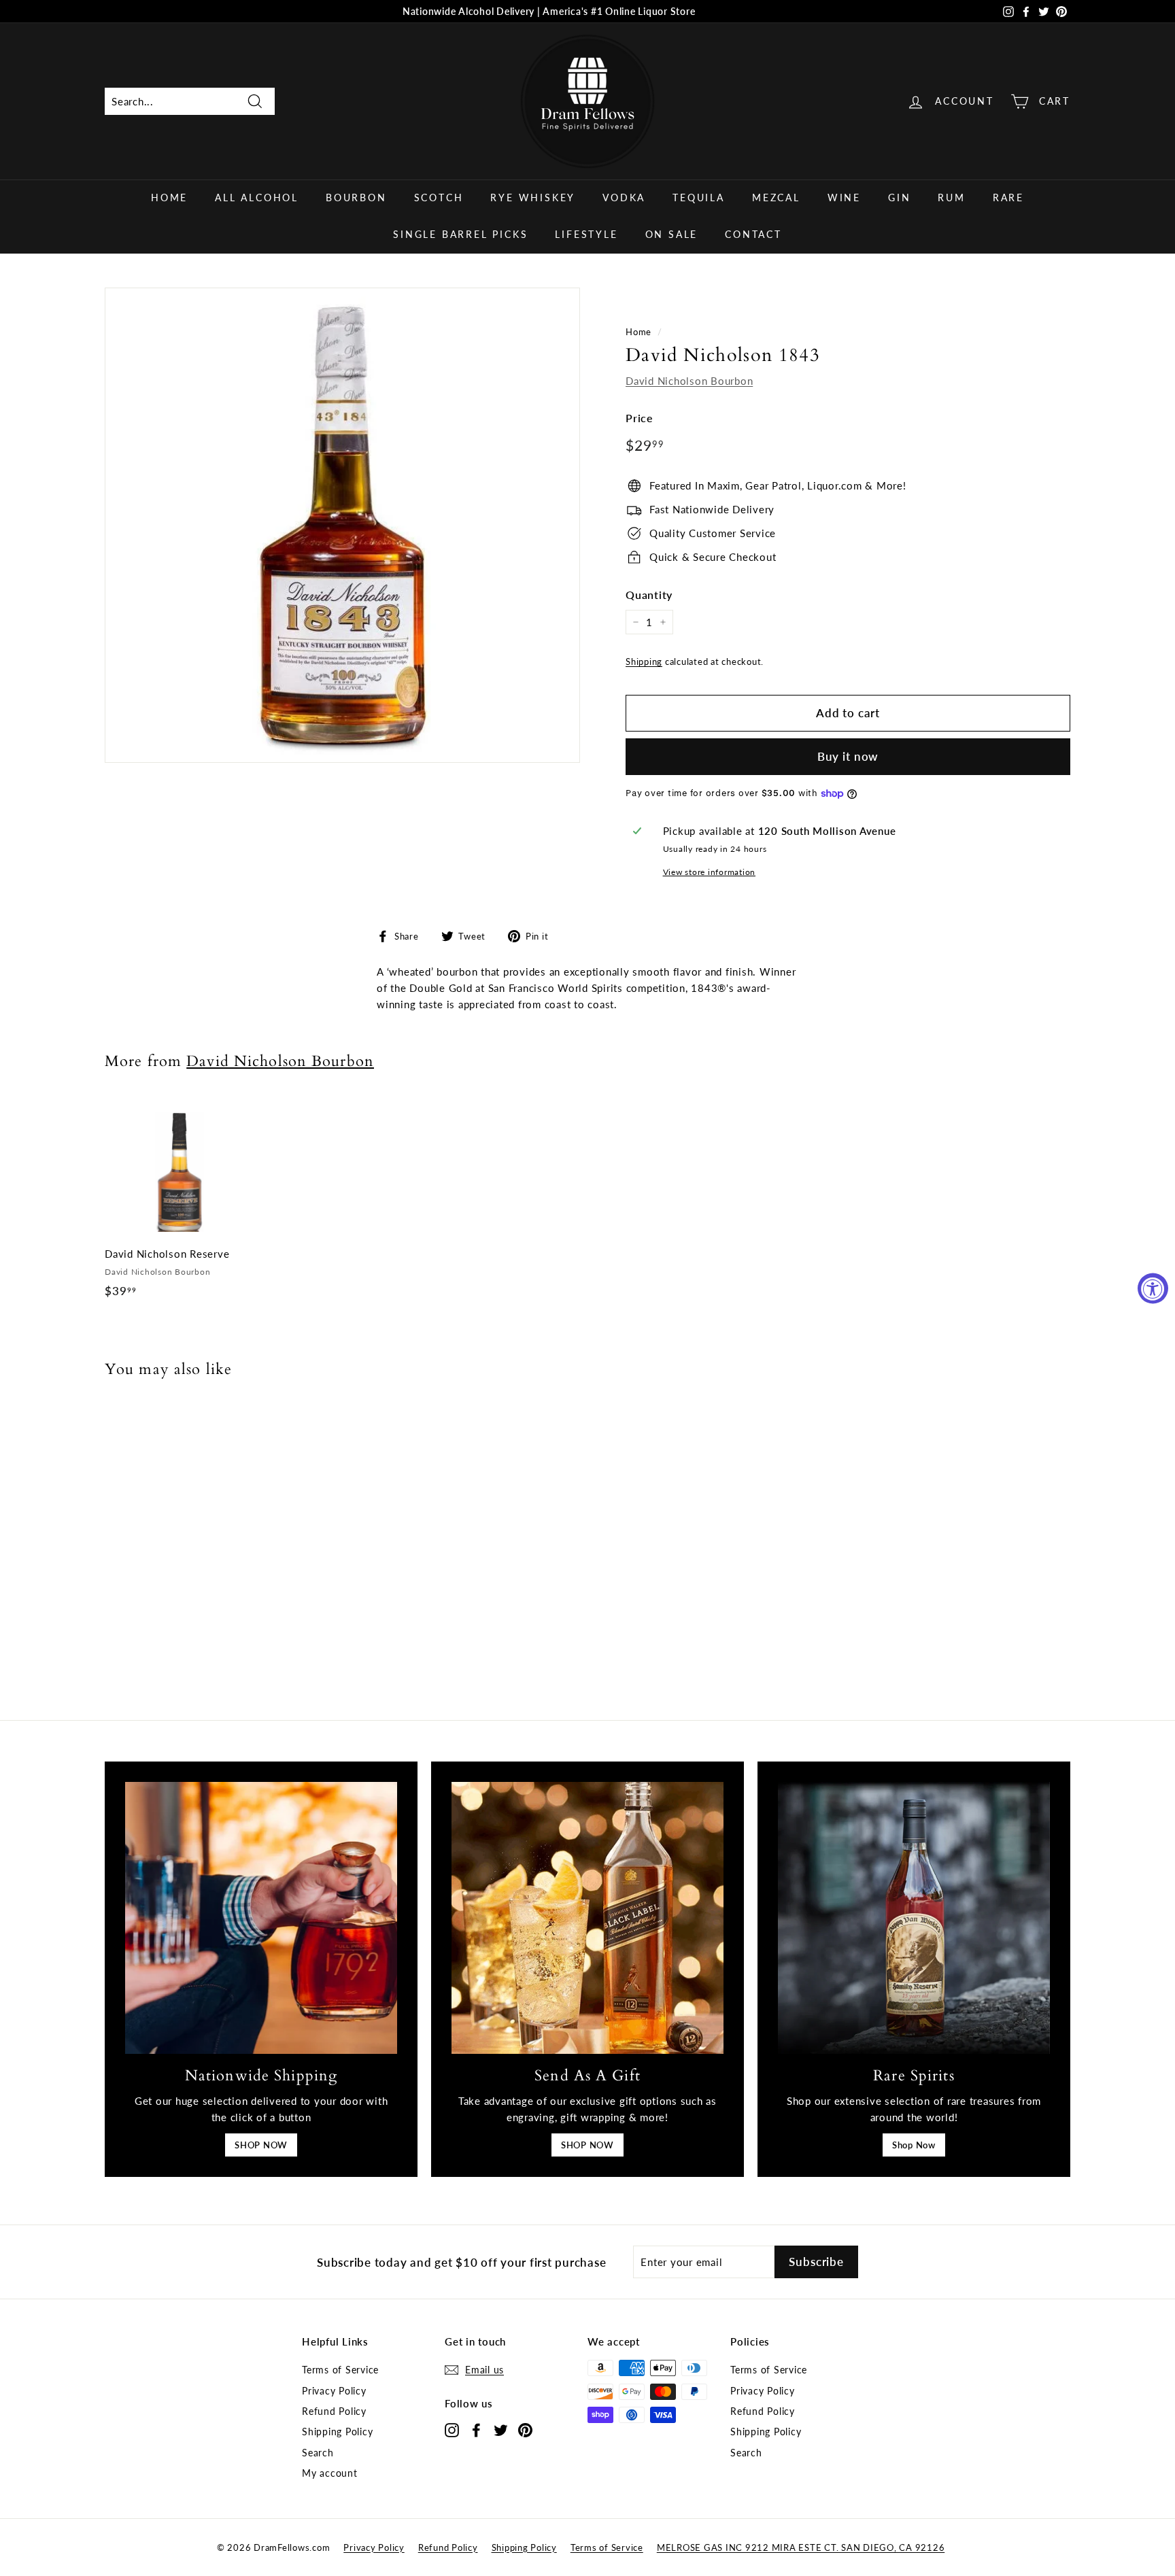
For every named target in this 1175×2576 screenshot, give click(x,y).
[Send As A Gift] (587, 1918)
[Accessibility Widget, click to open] (1153, 1288)
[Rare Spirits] (914, 1918)
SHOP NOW (261, 2145)
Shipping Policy (337, 2432)
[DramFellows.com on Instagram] (452, 2429)
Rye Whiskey (533, 198)
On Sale (672, 234)
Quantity (649, 595)
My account (330, 2473)
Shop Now (914, 2145)
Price (640, 418)
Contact (753, 234)
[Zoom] (342, 525)
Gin (899, 198)
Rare (1008, 198)
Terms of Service (340, 2370)
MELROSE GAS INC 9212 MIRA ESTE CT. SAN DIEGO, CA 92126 (801, 2547)
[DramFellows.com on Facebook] (476, 2429)
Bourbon (356, 198)
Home (169, 198)
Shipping (644, 662)
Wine (844, 198)
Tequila (699, 198)
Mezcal (776, 198)
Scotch (439, 198)
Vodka (624, 198)
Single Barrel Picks (460, 234)
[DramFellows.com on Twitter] (501, 2429)
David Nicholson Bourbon (689, 381)
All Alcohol (257, 198)
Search (318, 2453)
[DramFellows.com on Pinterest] (525, 2429)
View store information (710, 872)
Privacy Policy (334, 2391)
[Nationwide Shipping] (261, 1918)
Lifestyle (586, 234)
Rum (951, 198)
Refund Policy (334, 2411)
